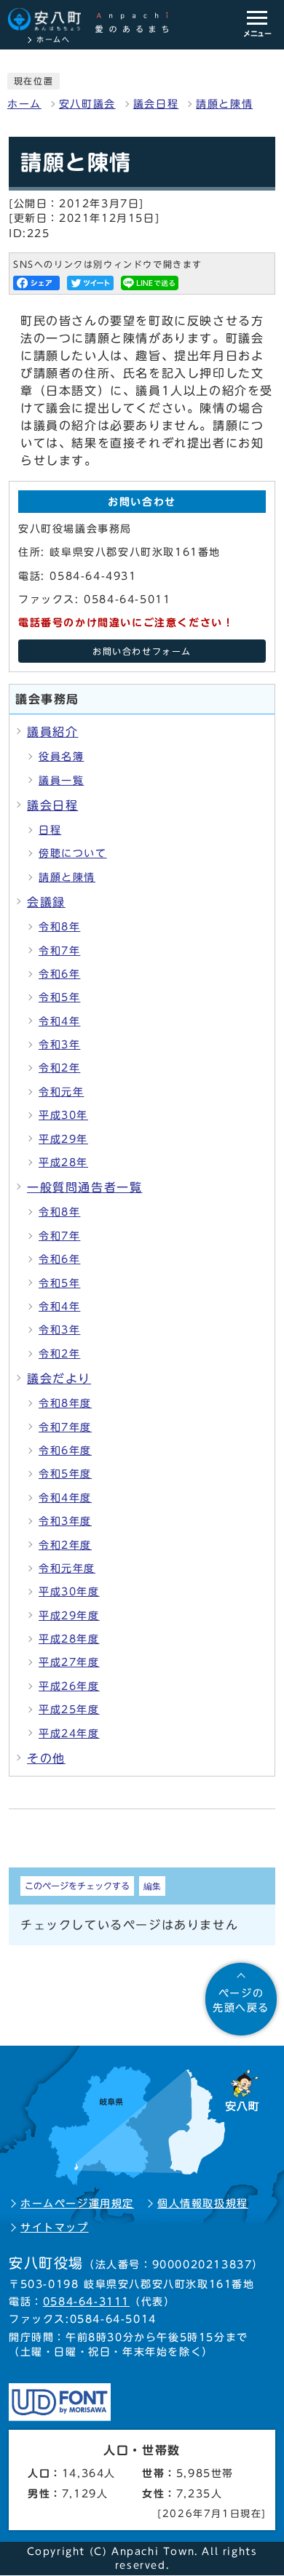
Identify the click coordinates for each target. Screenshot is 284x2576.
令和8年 (59, 927)
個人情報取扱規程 (203, 2204)
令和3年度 (65, 1521)
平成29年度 (69, 1616)
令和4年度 (65, 1498)
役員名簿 (61, 757)
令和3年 (59, 1045)
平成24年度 (69, 1734)
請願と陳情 (224, 104)
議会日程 (156, 104)
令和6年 (59, 974)
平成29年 (63, 1139)
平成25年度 (69, 1710)
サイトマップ (55, 2228)
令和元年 (61, 1092)
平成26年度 (69, 1686)
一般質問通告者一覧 (84, 1187)
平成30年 (63, 1115)
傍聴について (73, 853)
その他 (46, 1758)
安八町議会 (87, 104)
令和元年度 (67, 1568)
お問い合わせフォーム (142, 651)
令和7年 (59, 951)
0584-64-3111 (86, 2302)
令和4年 (59, 1021)
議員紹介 (52, 732)
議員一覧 (61, 781)
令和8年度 (65, 1403)
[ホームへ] (95, 20)
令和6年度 (65, 1451)
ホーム (24, 104)
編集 (152, 1886)
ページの (241, 2001)
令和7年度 (65, 1427)
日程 (50, 830)
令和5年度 (65, 1474)
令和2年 (59, 1068)
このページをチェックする (77, 1886)
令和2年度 (65, 1545)
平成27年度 (69, 1662)
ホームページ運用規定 (77, 2204)
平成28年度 (69, 1639)
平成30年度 (69, 1592)
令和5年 (59, 997)
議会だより (59, 1379)
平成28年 (63, 1163)
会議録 (46, 902)
